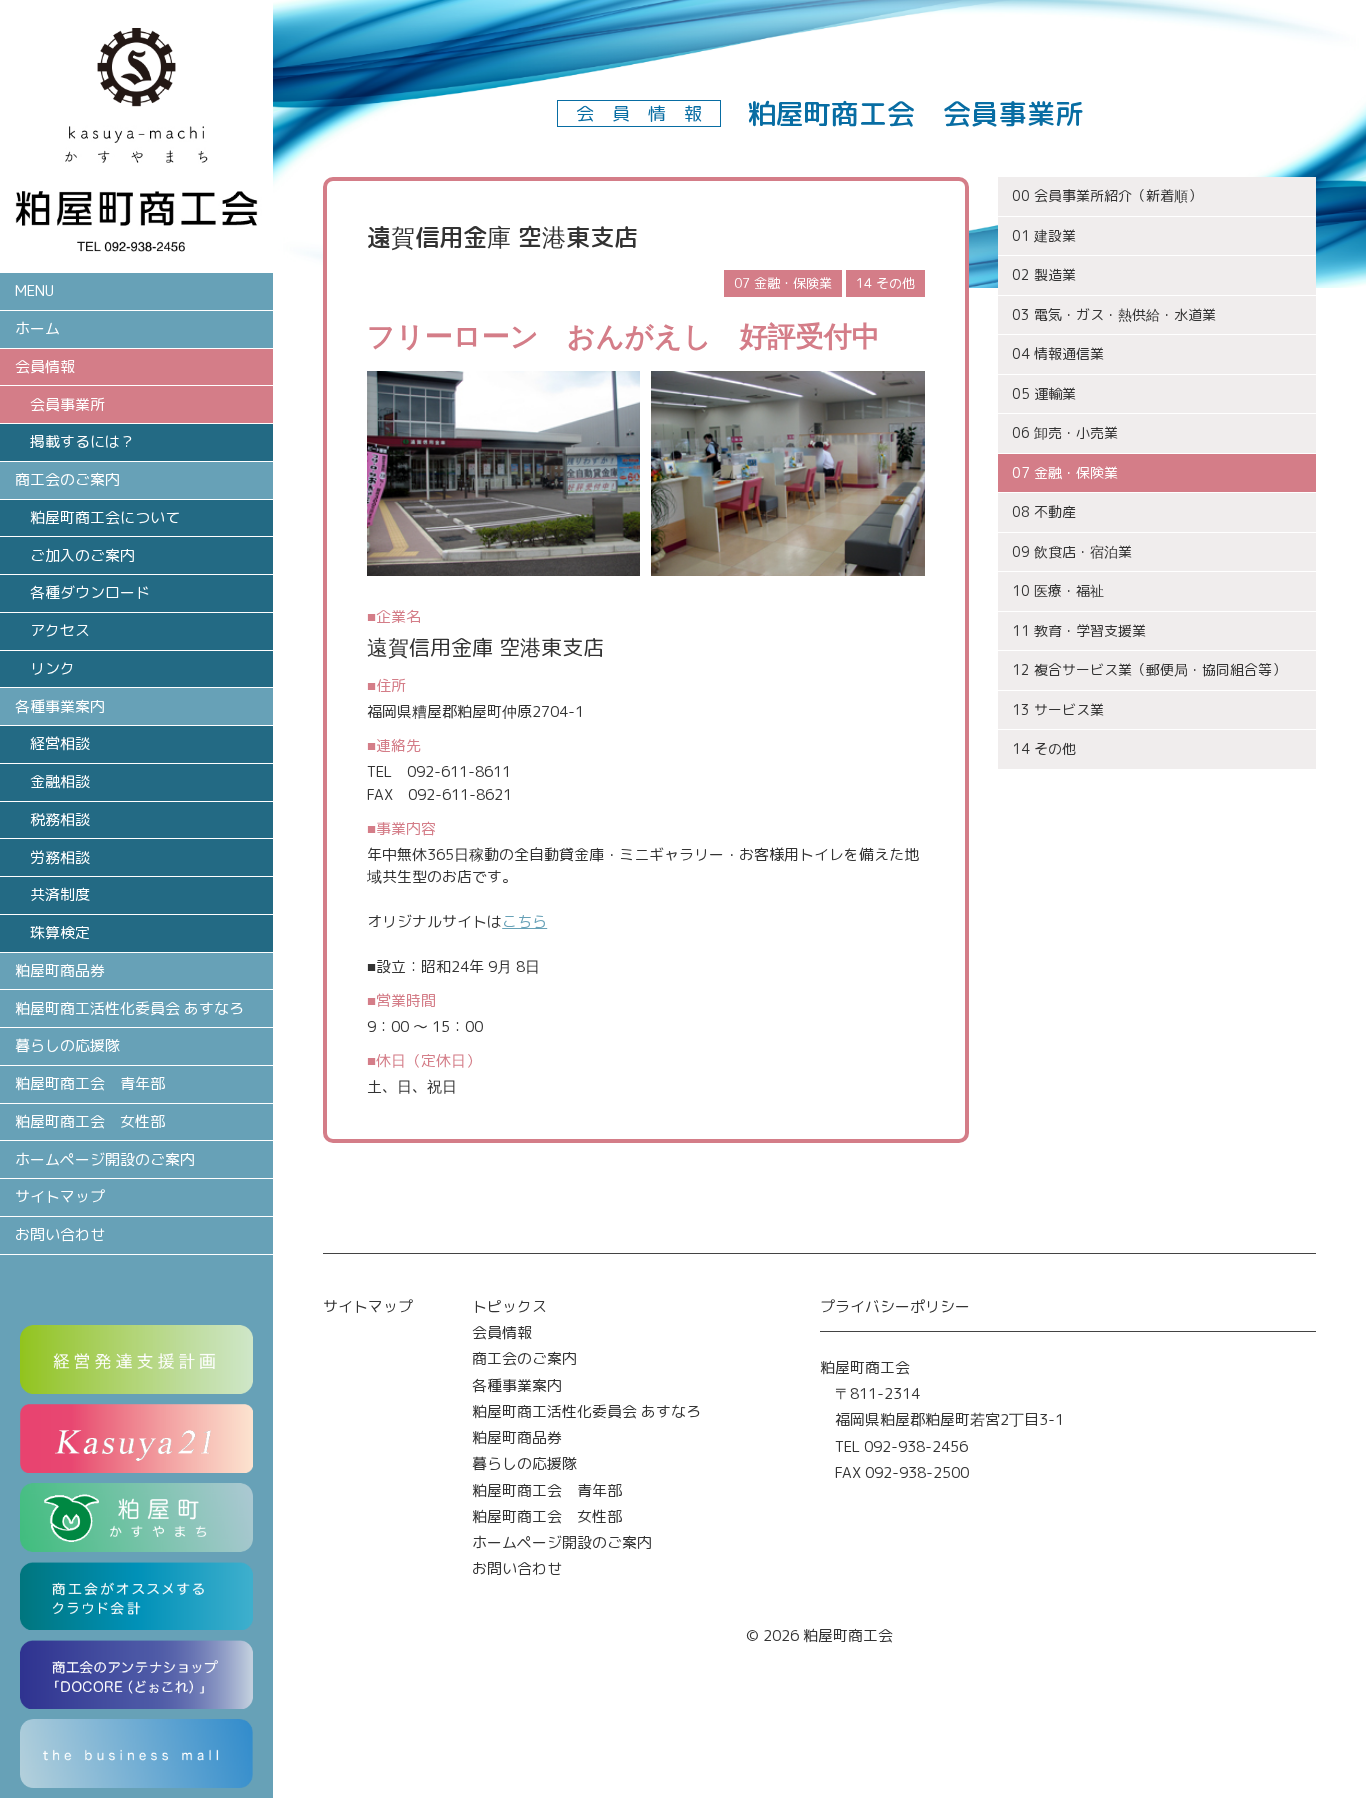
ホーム (37, 328)
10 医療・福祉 (1058, 590)
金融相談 (60, 781)
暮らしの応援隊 (67, 1045)
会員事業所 (67, 404)
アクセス (60, 630)
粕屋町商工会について (105, 517)
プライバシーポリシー (895, 1306)
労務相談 (60, 857)
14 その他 (1044, 748)
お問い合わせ (60, 1234)
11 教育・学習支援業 (1079, 630)
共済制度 (60, 894)
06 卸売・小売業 (1065, 432)
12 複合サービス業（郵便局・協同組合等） (1149, 669)
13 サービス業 (1058, 709)
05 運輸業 (1044, 393)
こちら (524, 921)
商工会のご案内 (524, 1358)
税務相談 (60, 819)
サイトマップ (60, 1196)
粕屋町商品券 (60, 970)
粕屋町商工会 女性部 (90, 1121)
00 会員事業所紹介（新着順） (1107, 195)
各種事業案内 (517, 1385)
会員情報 (502, 1332)
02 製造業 (1044, 274)
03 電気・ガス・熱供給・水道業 (1114, 314)
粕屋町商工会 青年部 (90, 1083)
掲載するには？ (82, 441)
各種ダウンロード (90, 592)
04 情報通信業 (1058, 353)
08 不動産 (1044, 511)
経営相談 (60, 743)
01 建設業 (1044, 235)
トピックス (509, 1306)
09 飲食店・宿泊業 (1072, 551)
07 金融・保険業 (1065, 472)
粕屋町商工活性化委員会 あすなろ (129, 1008)
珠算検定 (60, 932)
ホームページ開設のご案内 (105, 1159)
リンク (52, 668)
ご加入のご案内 (82, 555)
